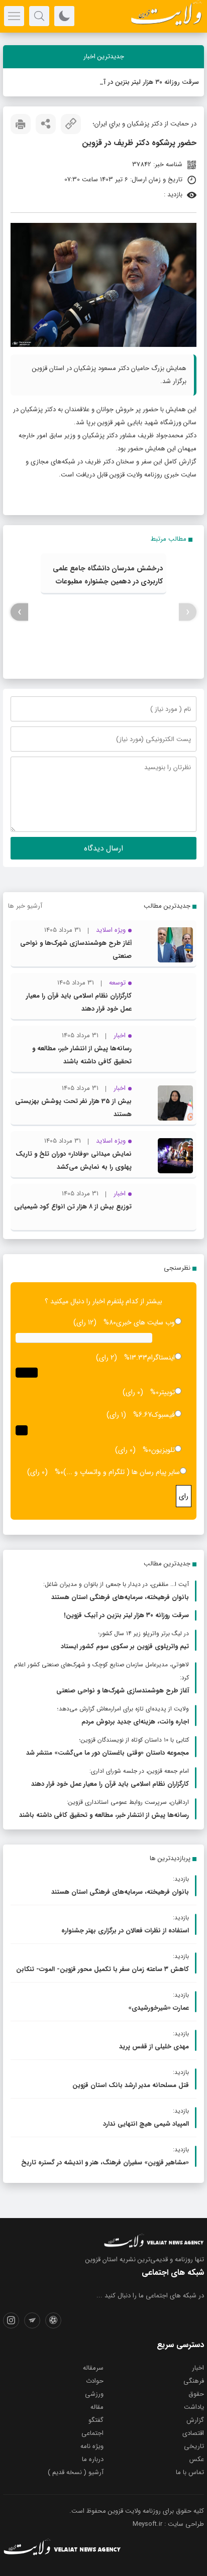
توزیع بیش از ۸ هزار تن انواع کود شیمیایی (73, 1207)
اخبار (198, 2368)
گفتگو (96, 2420)
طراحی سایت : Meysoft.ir (168, 2524)
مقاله (97, 2407)
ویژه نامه (92, 2446)
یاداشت (194, 2407)
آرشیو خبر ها (25, 906)
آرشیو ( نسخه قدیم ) (76, 2472)
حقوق (196, 2394)
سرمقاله (93, 2368)
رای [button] (184, 1496)
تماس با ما (190, 2472)
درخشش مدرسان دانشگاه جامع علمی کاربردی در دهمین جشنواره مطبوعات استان (108, 581)
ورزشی (94, 2394)
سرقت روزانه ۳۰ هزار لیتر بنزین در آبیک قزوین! (135, 82)
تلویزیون (163, 1450)
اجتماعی (92, 2433)
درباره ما (93, 2459)
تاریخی (194, 2446)
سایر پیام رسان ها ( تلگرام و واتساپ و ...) (122, 1472)
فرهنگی (194, 2381)
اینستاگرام (161, 1358)
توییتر (167, 1392)
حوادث (95, 2381)
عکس (197, 2459)
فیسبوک (163, 1415)
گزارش (195, 2420)
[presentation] (188, 612)
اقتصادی (193, 2433)
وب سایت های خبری (145, 1322)
